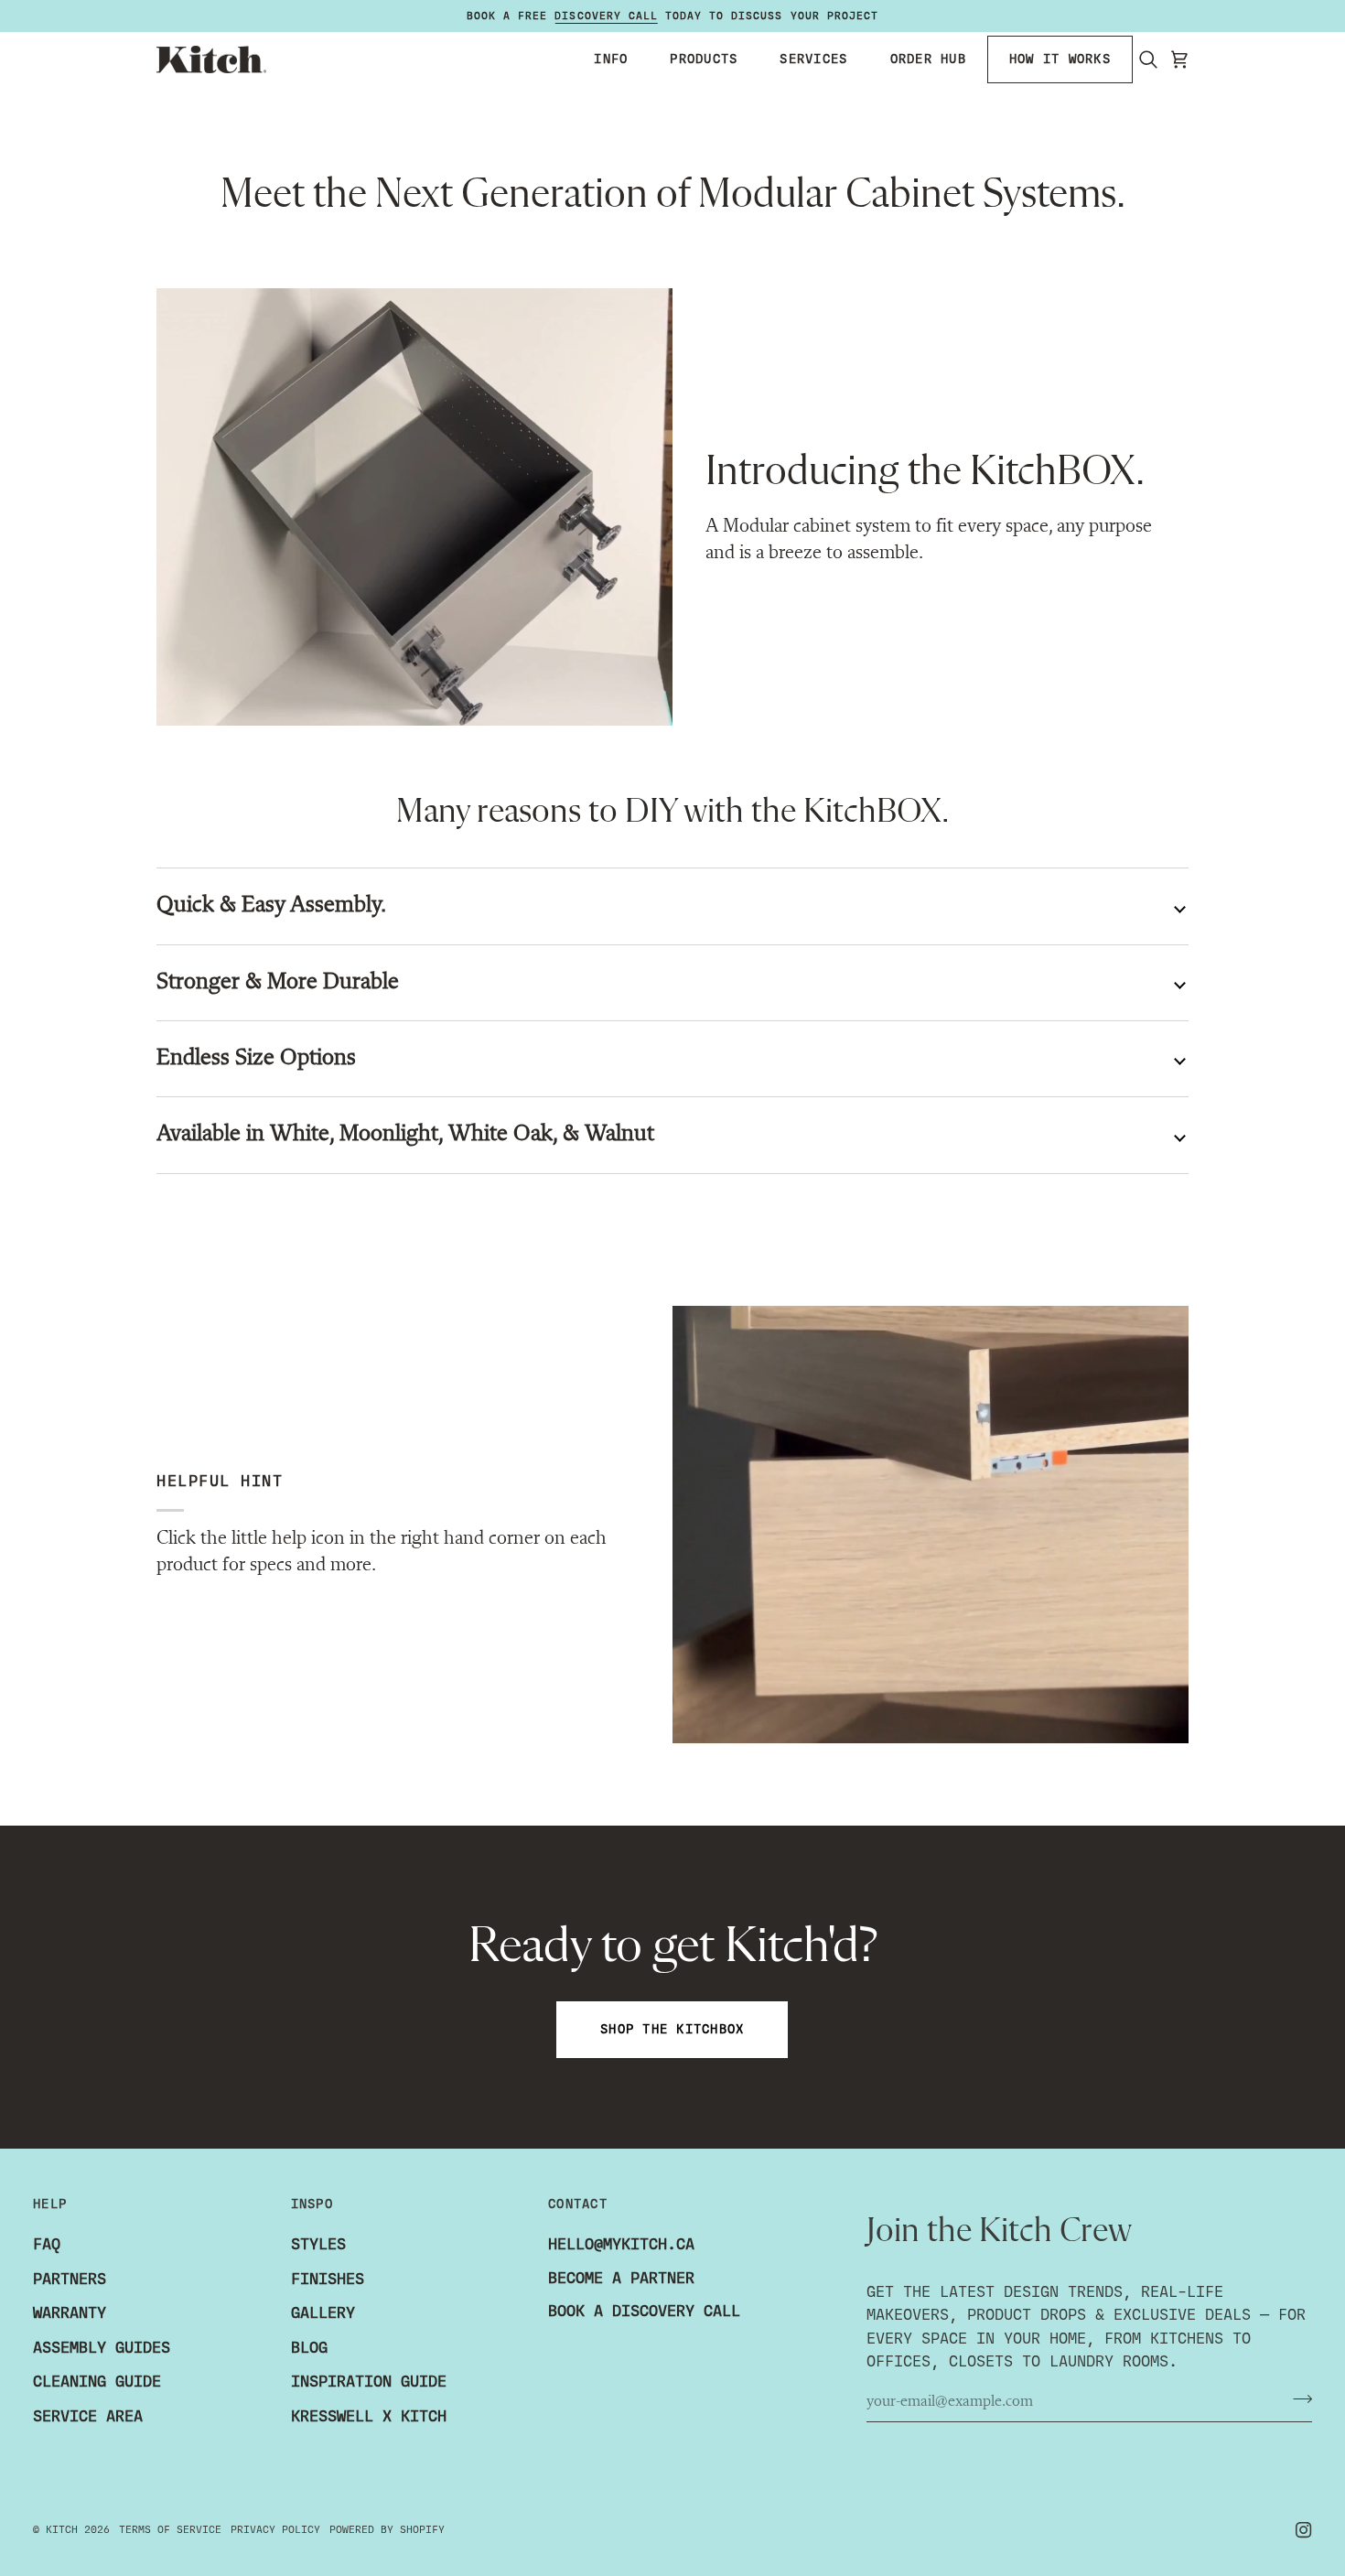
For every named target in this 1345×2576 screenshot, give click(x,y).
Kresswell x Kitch (369, 2416)
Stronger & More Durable (278, 982)
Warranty (70, 2313)
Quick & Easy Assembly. (271, 905)
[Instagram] (1304, 2530)
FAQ (47, 2244)
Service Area (88, 2416)
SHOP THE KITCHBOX (672, 2029)
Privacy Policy (275, 2529)
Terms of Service (170, 2529)
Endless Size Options (256, 1058)
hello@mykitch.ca (621, 2244)
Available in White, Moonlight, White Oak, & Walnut (405, 1134)
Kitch (62, 2529)
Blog (309, 2348)
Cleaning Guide (97, 2382)
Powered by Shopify (387, 2529)
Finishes (328, 2279)
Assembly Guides (102, 2348)
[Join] (1297, 2399)
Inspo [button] (312, 2204)
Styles (318, 2244)
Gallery (323, 2313)
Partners (70, 2279)
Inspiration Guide (369, 2382)
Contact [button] (578, 2204)
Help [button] (50, 2204)
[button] (611, 60)
